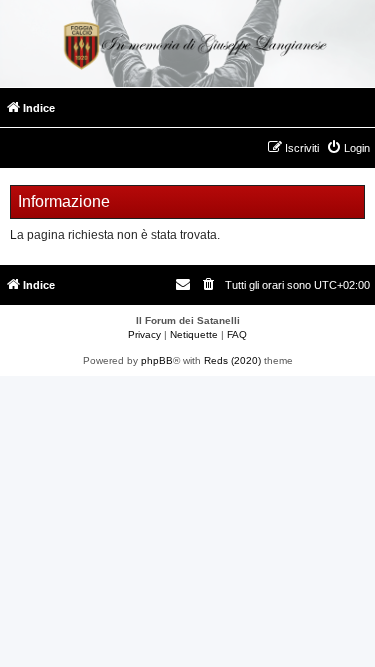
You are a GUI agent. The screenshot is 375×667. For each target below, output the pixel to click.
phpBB (157, 360)
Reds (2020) (232, 360)
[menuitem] (348, 148)
